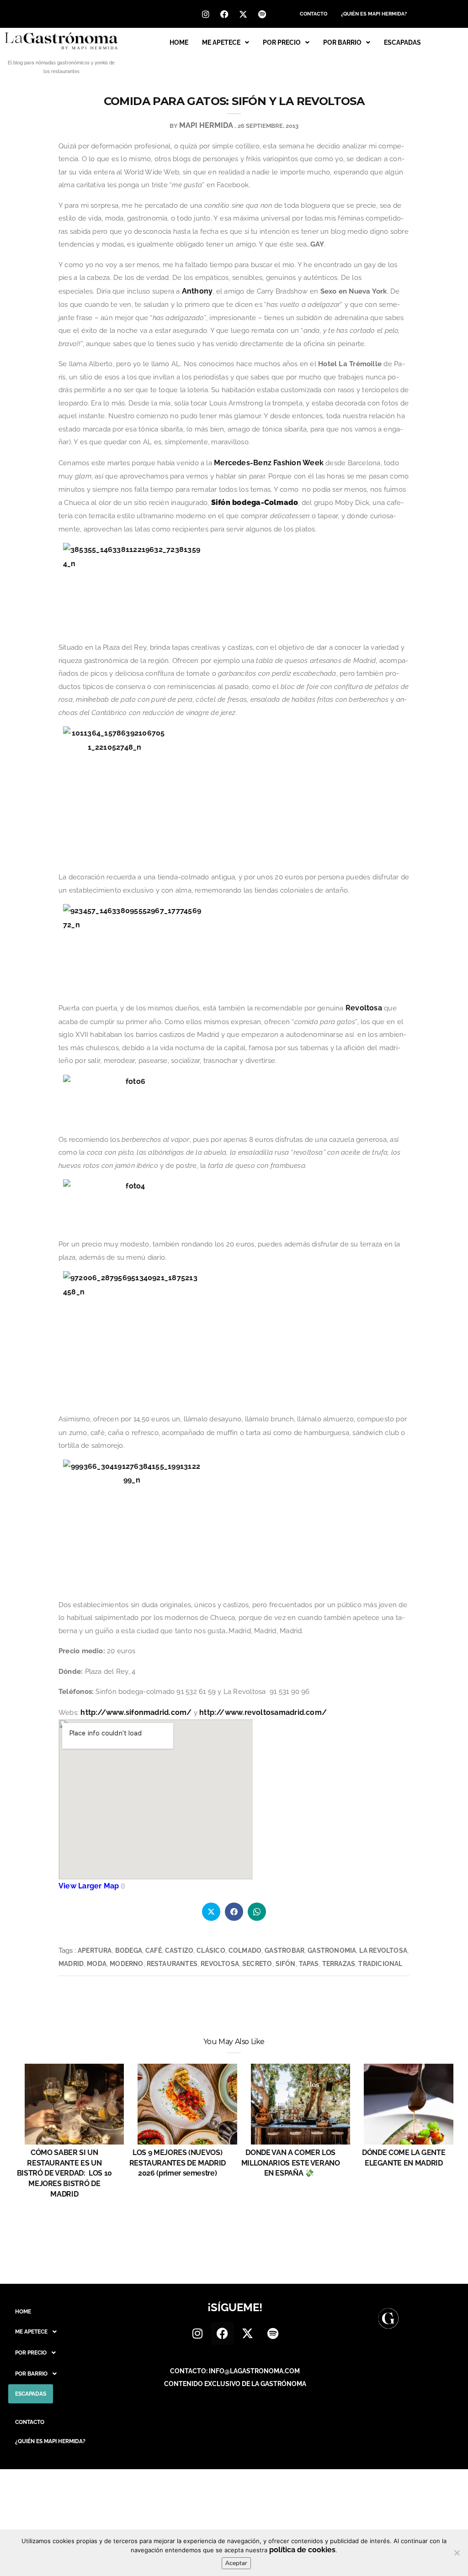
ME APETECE (221, 42)
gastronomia (332, 1950)
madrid (71, 1964)
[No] (457, 2553)
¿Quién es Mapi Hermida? (374, 14)
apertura (95, 1950)
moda (97, 1964)
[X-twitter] (243, 14)
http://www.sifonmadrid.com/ (136, 1712)
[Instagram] (206, 14)
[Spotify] (262, 14)
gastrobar (285, 1950)
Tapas (309, 1964)
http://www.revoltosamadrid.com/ (263, 1712)
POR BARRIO (342, 42)
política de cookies (302, 2550)
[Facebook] (224, 14)
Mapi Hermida (206, 125)
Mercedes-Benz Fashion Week (269, 463)
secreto (257, 1964)
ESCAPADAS (402, 42)
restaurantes (172, 1964)
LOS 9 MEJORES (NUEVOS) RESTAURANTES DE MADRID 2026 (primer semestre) (178, 2163)
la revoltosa (383, 1950)
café (154, 1950)
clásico (211, 1950)
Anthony (197, 291)
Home (179, 42)
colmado (245, 1950)
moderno (126, 1964)
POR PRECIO (282, 42)
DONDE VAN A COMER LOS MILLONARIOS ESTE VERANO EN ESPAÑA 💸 (291, 2163)
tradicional (380, 1964)
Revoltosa (364, 1008)
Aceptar (236, 2563)
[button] (226, 42)
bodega (129, 1950)
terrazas (339, 1964)
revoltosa (220, 1964)
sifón (286, 1964)
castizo (179, 1950)
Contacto (314, 14)
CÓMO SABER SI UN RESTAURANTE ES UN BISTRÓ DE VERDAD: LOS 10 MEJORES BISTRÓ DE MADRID (64, 2173)
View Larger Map (89, 1886)
